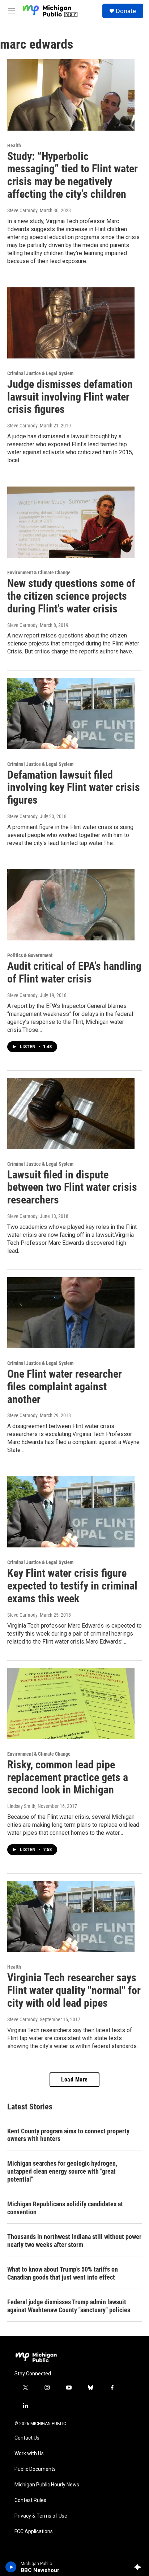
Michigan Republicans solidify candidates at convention (65, 2208)
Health (14, 145)
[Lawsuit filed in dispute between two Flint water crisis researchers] (71, 1113)
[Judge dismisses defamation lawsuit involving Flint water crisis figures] (71, 323)
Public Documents (35, 2469)
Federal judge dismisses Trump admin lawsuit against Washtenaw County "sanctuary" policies (69, 2306)
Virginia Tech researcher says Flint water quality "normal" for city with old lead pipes (74, 1990)
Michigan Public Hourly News (47, 2485)
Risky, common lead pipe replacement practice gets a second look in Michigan (68, 1777)
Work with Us (29, 2454)
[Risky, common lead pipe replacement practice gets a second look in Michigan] (71, 1703)
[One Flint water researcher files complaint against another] (71, 1313)
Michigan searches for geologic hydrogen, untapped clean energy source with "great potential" (62, 2171)
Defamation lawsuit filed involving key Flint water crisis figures (74, 787)
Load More (74, 2079)
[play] (11, 2567)
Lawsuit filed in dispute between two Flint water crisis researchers (72, 1187)
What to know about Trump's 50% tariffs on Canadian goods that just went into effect (63, 2273)
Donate (126, 11)
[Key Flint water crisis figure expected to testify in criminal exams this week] (71, 1512)
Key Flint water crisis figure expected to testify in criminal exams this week (72, 1586)
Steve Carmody (22, 210)
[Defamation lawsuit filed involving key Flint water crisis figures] (71, 713)
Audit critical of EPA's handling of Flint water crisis (74, 972)
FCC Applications (34, 2532)
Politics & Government (30, 955)
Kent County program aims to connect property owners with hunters (68, 2135)
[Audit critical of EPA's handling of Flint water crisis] (71, 905)
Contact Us (27, 2438)
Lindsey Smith (21, 1806)
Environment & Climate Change (39, 573)
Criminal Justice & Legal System (40, 373)
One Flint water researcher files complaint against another (65, 1387)
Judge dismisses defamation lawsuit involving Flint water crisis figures (70, 397)
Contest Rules (30, 2500)
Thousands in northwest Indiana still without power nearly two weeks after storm (74, 2241)
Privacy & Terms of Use (41, 2516)
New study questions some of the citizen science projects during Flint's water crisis (71, 596)
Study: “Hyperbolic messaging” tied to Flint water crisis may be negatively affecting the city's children (73, 175)
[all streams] (139, 2567)
